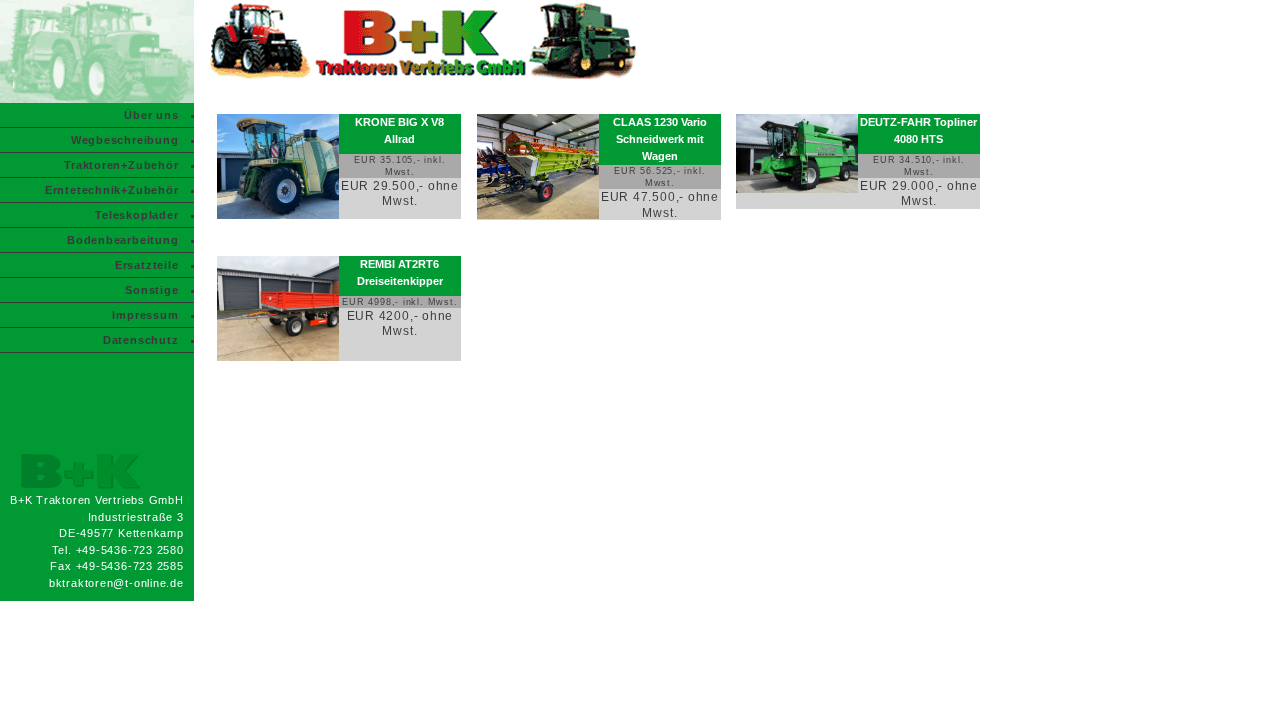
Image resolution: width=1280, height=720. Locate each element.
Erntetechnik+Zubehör (112, 190)
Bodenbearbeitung (122, 240)
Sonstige (151, 290)
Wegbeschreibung (125, 140)
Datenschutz (141, 340)
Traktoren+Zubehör (121, 165)
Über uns (151, 115)
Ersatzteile (147, 265)
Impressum (145, 315)
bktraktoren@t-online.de (116, 583)
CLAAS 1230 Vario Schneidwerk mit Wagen (660, 139)
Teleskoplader (136, 215)
